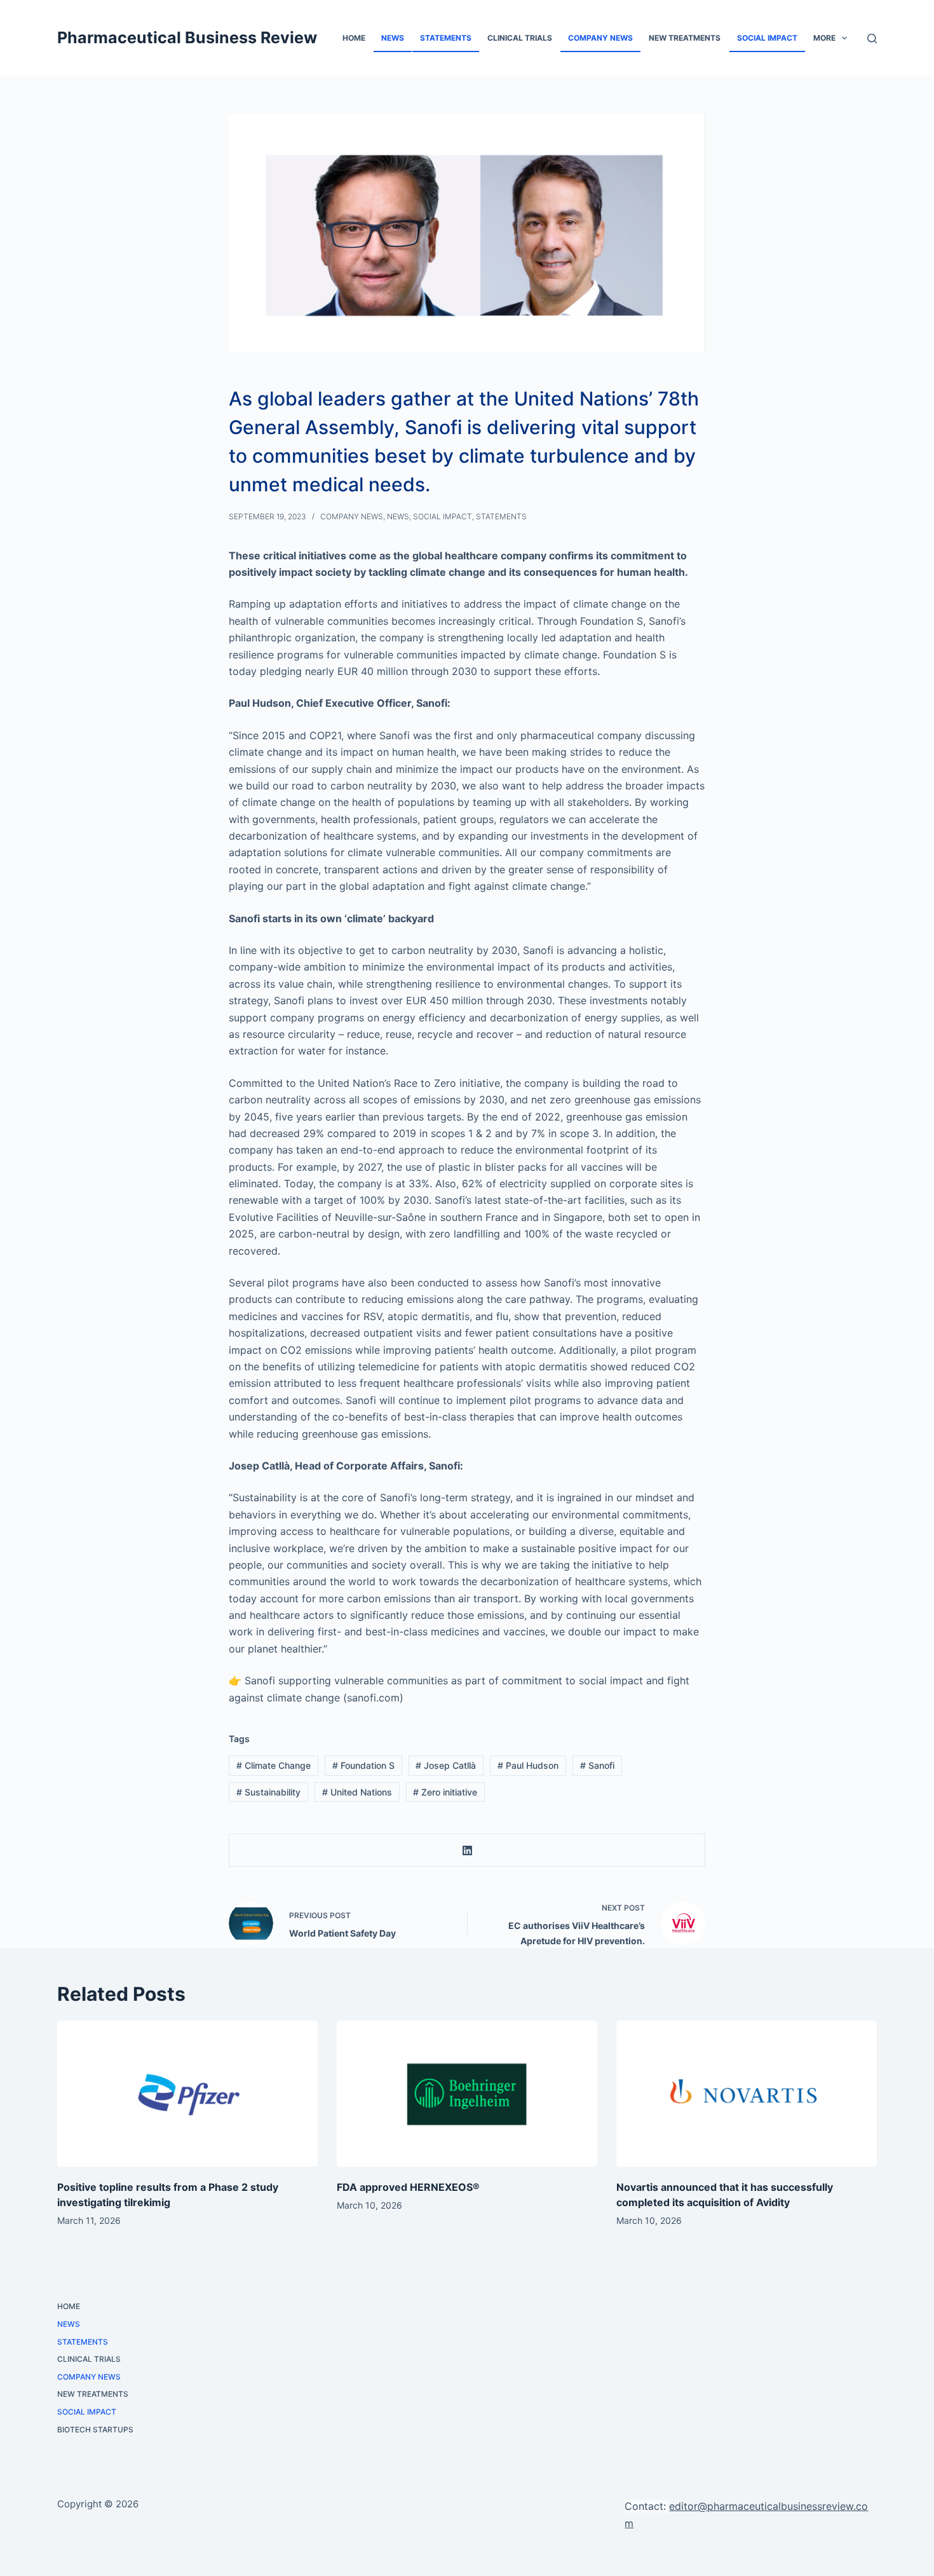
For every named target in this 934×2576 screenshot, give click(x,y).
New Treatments (685, 38)
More (824, 38)
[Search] (872, 38)
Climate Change (274, 1765)
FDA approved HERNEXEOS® (408, 2187)
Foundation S (363, 1765)
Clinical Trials (520, 38)
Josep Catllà (446, 1765)
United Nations (357, 1792)
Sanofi (597, 1765)
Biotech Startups (95, 2429)
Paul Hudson (528, 1765)
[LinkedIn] (467, 1850)
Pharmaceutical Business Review (187, 37)
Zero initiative (445, 1792)
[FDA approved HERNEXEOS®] (467, 2094)
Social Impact (767, 38)
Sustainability (268, 1792)
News (393, 38)
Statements (446, 38)
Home (354, 38)
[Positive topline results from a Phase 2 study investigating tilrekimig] (187, 2094)
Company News (600, 38)
